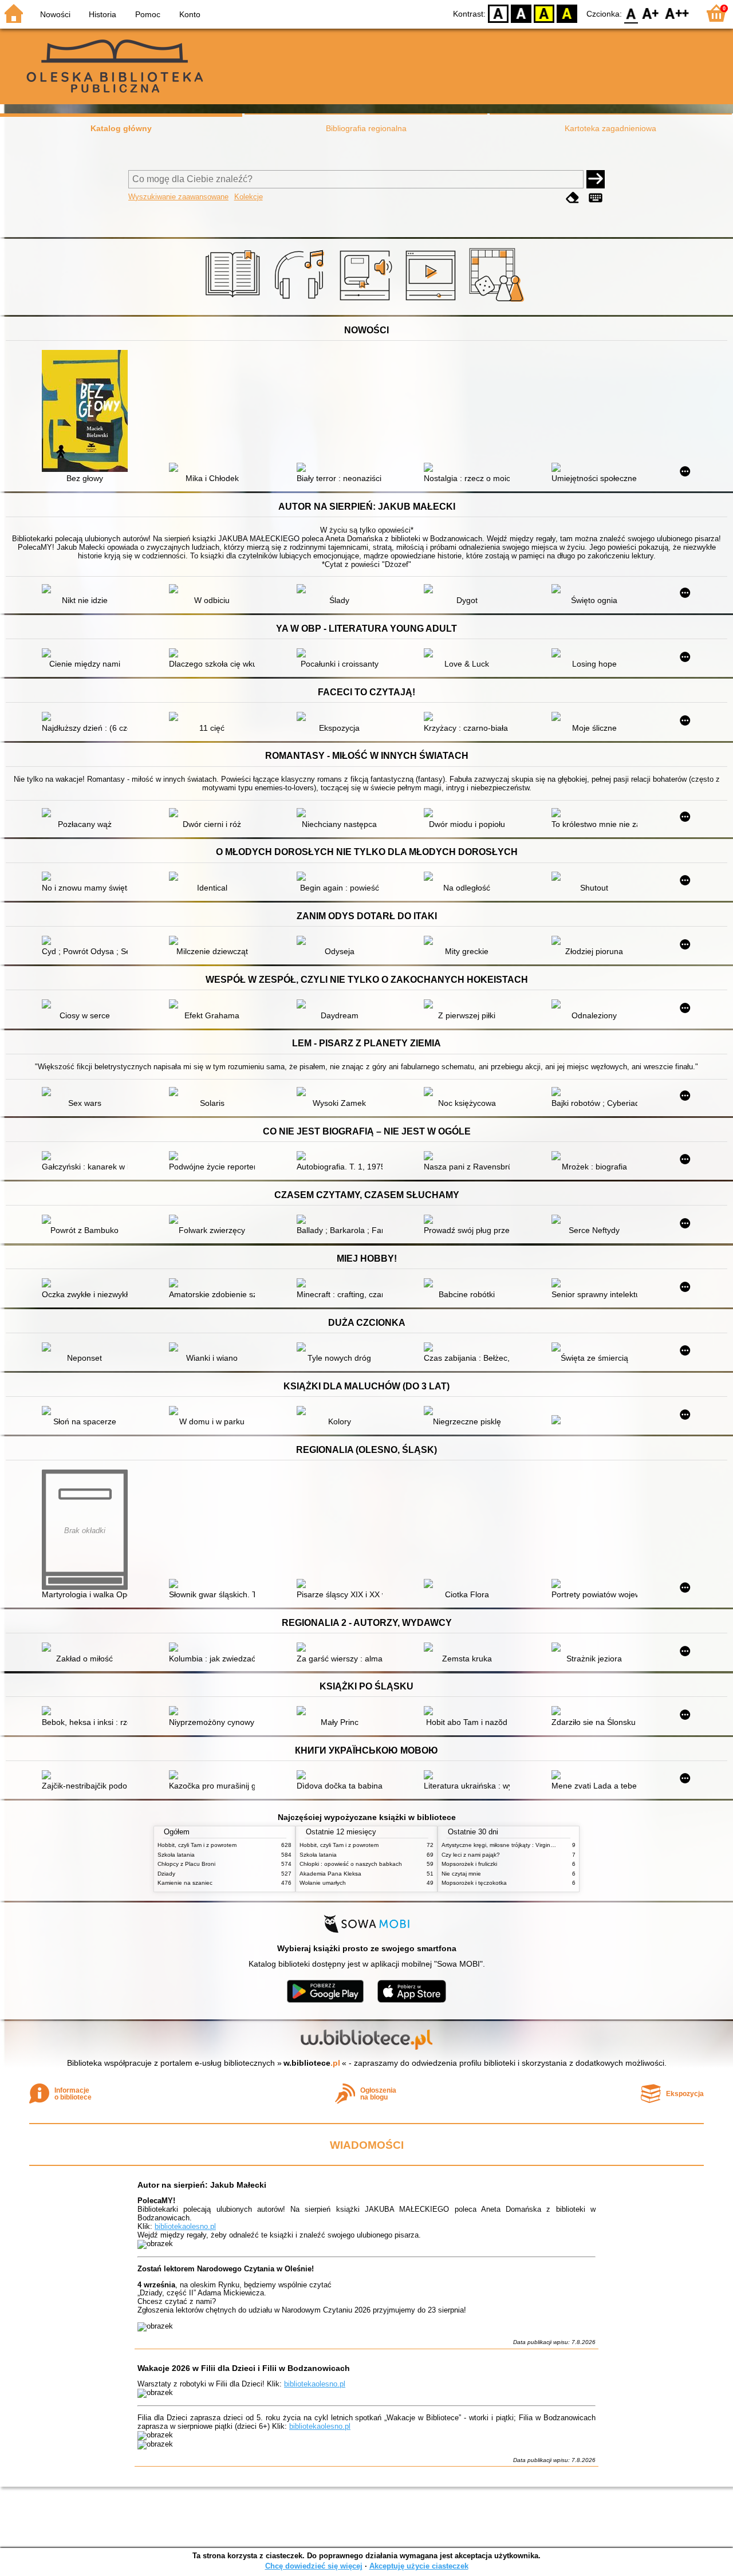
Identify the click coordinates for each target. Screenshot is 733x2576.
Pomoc (148, 14)
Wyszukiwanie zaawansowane (178, 197)
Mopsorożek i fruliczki (469, 1864)
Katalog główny (121, 128)
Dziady (166, 1874)
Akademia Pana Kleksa (330, 1874)
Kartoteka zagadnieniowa (610, 128)
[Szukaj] (596, 179)
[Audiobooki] (367, 302)
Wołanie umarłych (323, 1883)
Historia (103, 14)
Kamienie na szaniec (185, 1883)
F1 (651, 13)
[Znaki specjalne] (596, 198)
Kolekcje (249, 197)
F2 (677, 13)
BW (521, 13)
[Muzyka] (301, 302)
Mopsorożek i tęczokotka (474, 1883)
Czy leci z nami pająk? (471, 1855)
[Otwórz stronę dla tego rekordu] (88, 412)
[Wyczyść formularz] (573, 198)
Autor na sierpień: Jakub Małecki (202, 2185)
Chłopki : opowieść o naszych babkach (351, 1864)
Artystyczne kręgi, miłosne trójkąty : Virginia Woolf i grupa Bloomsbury (533, 1845)
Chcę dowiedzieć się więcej (314, 2566)
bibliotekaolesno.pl (185, 2226)
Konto (190, 14)
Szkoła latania (176, 1855)
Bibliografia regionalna (366, 128)
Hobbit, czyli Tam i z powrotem (197, 1845)
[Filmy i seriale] (433, 302)
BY (567, 13)
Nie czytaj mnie (461, 1874)
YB (544, 13)
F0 (631, 13)
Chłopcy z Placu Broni (186, 1864)
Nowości (55, 14)
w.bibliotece (312, 2063)
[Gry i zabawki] (498, 302)
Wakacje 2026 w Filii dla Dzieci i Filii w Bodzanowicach (244, 2368)
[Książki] (235, 302)
